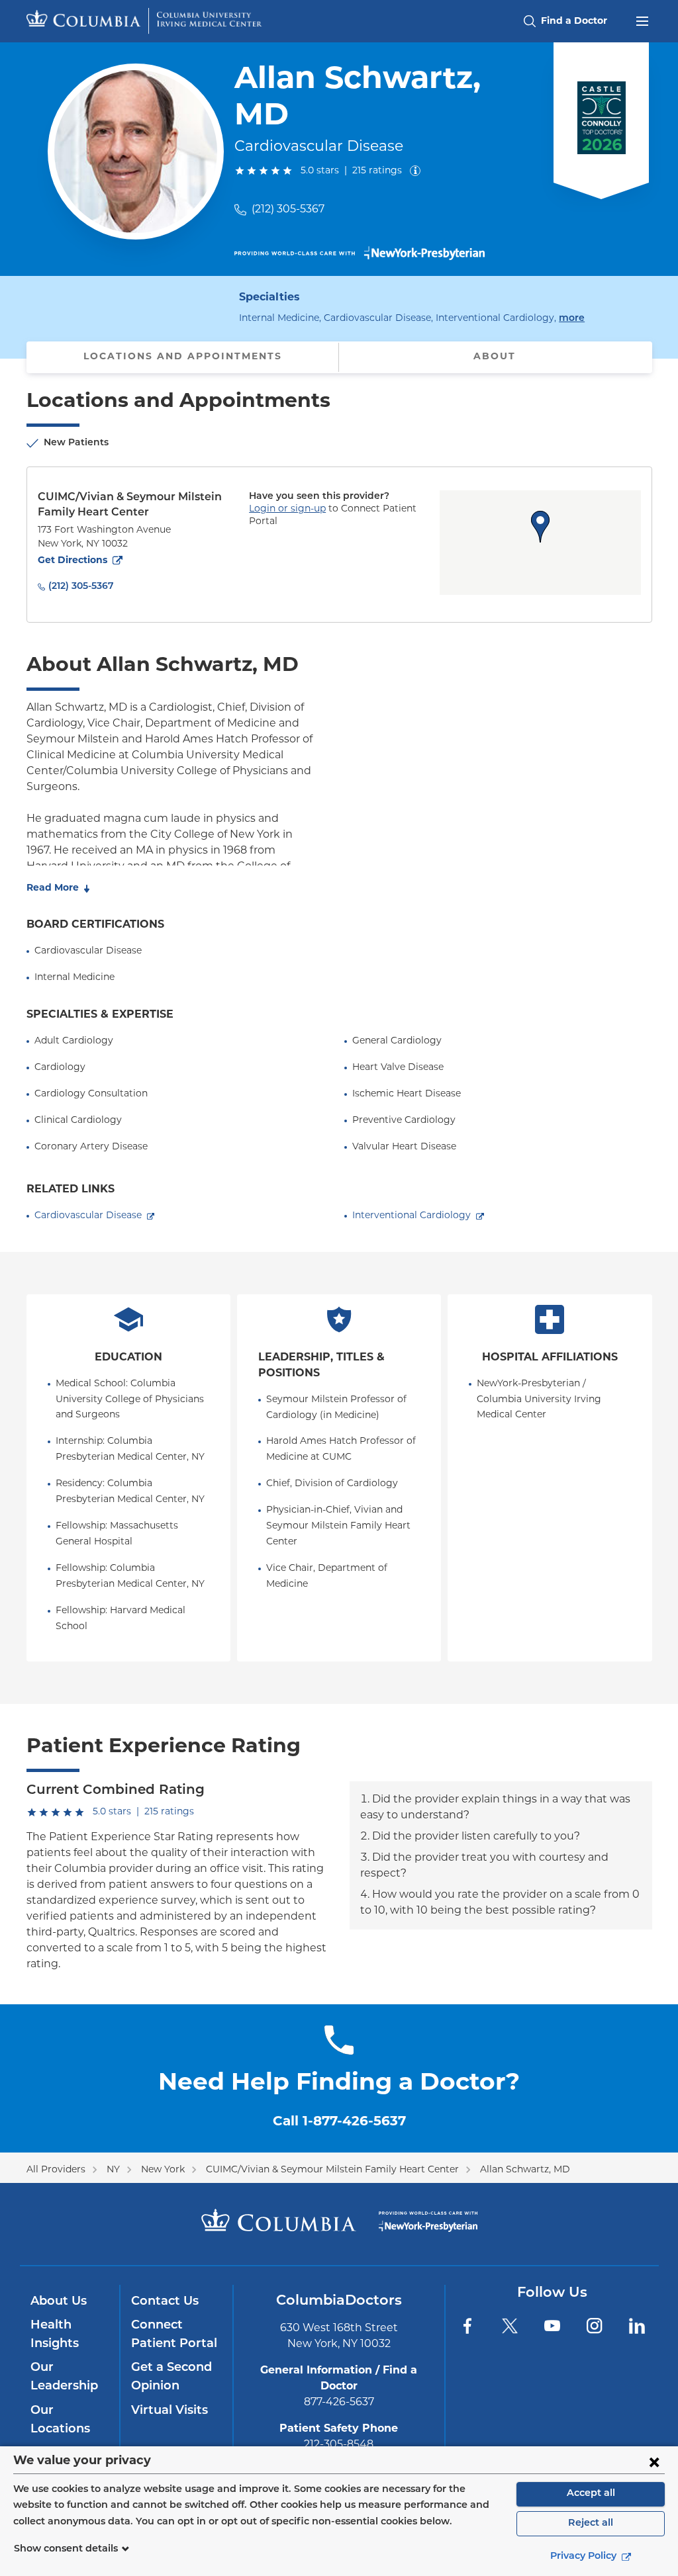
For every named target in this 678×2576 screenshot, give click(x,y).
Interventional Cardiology (412, 1216)
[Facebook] (467, 2326)
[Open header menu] (642, 20)
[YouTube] (552, 2326)
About (495, 357)
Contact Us (165, 2302)
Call (339, 2122)
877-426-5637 (339, 2403)
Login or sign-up (287, 509)
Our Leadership (64, 2377)
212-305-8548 (339, 2445)
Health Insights (55, 2335)
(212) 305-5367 (288, 210)
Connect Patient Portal (174, 2335)
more (572, 318)
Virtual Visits (169, 2411)
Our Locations (60, 2421)
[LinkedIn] (637, 2326)
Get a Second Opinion (171, 2377)
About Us (59, 2302)
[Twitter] (510, 2326)
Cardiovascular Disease (88, 1216)
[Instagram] (595, 2326)
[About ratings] (418, 171)
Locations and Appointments (183, 357)
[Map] (540, 543)
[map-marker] (540, 527)
